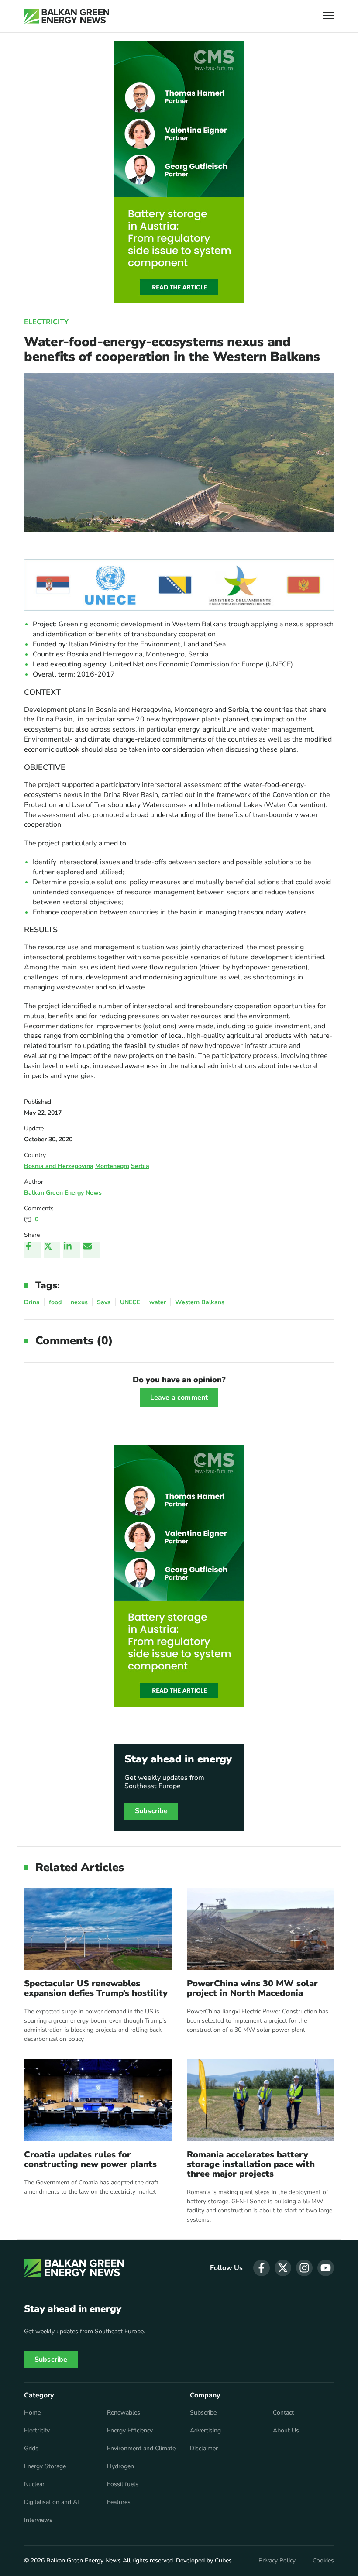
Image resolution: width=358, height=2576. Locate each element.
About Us (286, 2431)
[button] (329, 16)
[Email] (91, 1250)
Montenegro (112, 1166)
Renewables (124, 2413)
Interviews (38, 2520)
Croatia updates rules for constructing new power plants (90, 2160)
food (55, 1302)
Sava (104, 1302)
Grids (31, 2449)
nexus (79, 1302)
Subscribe (151, 1811)
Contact (283, 2413)
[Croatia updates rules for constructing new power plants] (98, 2100)
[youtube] (326, 2268)
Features (119, 2502)
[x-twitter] (283, 2268)
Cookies (323, 2561)
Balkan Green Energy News (63, 1193)
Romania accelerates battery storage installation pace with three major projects (251, 2164)
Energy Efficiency (130, 2431)
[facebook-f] (262, 2268)
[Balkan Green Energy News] (67, 16)
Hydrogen (120, 2466)
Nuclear (34, 2484)
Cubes (223, 2561)
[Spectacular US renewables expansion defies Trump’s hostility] (98, 1929)
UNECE (130, 1302)
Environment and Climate (141, 2449)
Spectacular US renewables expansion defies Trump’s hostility (96, 1989)
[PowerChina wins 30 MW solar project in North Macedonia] (261, 1929)
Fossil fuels (123, 2484)
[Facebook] (32, 1250)
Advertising (205, 2431)
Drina (32, 1302)
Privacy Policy (277, 2561)
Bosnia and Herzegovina (59, 1166)
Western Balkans (200, 1302)
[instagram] (304, 2268)
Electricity (46, 322)
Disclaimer (204, 2449)
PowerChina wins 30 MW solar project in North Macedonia (252, 1989)
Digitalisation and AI (52, 2502)
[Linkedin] (72, 1250)
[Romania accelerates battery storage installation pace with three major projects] (261, 2100)
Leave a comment (179, 1398)
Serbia (140, 1166)
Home (32, 2413)
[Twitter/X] (52, 1250)
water (158, 1302)
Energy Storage (45, 2466)
